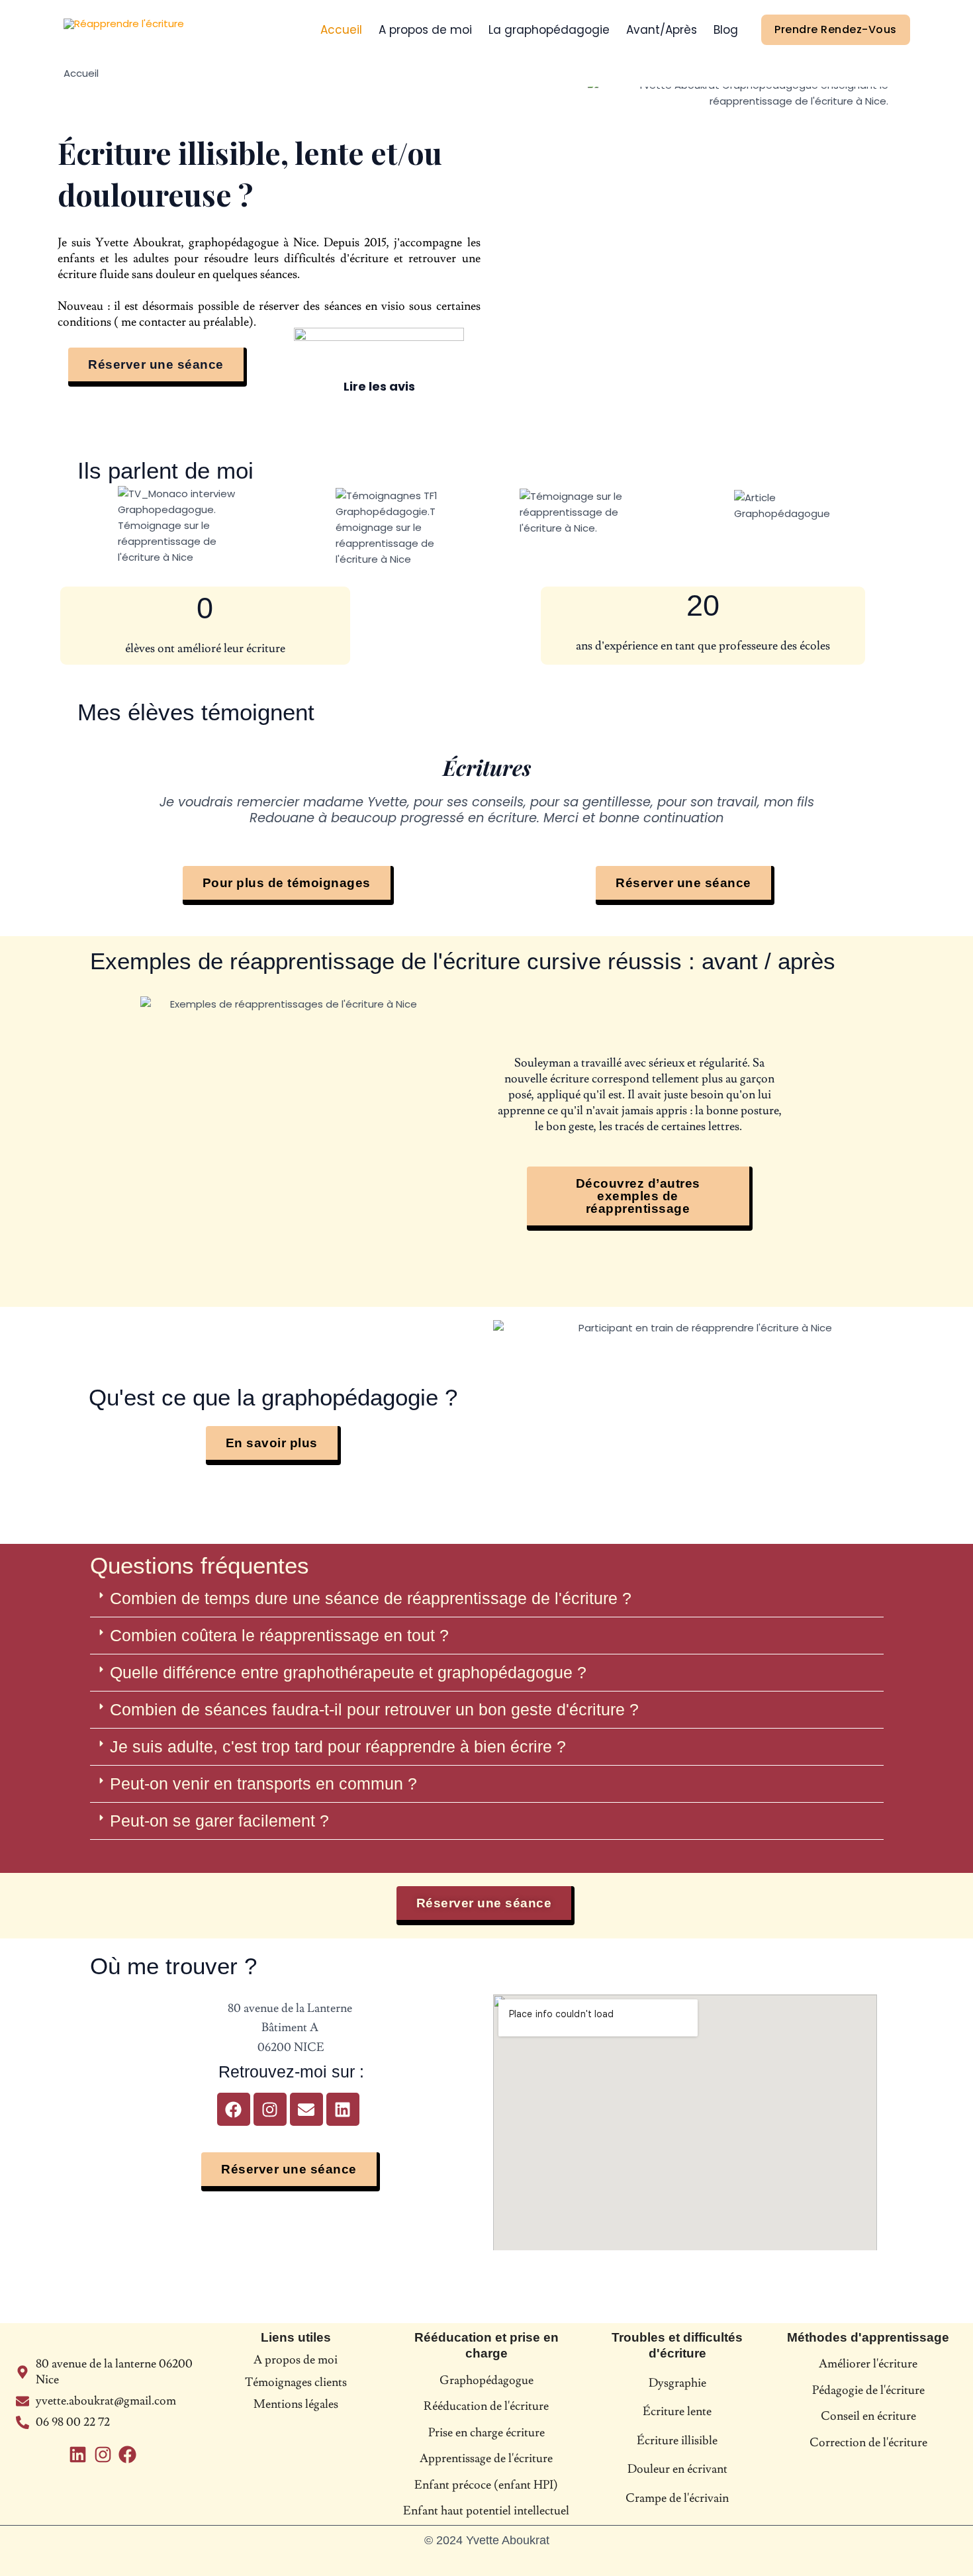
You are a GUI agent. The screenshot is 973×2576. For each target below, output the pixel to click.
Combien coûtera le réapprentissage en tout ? (279, 1635)
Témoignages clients (296, 2382)
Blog (726, 30)
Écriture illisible (677, 2441)
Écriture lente (677, 2411)
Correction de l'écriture (868, 2443)
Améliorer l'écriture (868, 2364)
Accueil (341, 30)
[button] (487, 1599)
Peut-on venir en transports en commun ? (263, 1784)
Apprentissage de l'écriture (486, 2458)
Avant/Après (662, 30)
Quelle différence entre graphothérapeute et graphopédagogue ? (348, 1672)
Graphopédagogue (486, 2380)
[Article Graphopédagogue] (784, 506)
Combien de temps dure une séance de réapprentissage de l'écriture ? (371, 1598)
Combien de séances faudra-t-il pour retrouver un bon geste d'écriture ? (374, 1709)
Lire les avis (379, 386)
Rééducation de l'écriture (486, 2406)
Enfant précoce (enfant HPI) (486, 2485)
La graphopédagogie (549, 30)
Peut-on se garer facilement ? (219, 1821)
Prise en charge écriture (486, 2433)
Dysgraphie (677, 2383)
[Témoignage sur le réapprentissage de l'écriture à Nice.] (586, 512)
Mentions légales (296, 2404)
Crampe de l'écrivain (677, 2498)
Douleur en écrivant (677, 2469)
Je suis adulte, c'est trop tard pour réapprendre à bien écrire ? (338, 1746)
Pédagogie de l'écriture (868, 2390)
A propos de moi (425, 30)
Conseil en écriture (868, 2416)
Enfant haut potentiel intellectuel (486, 2511)
